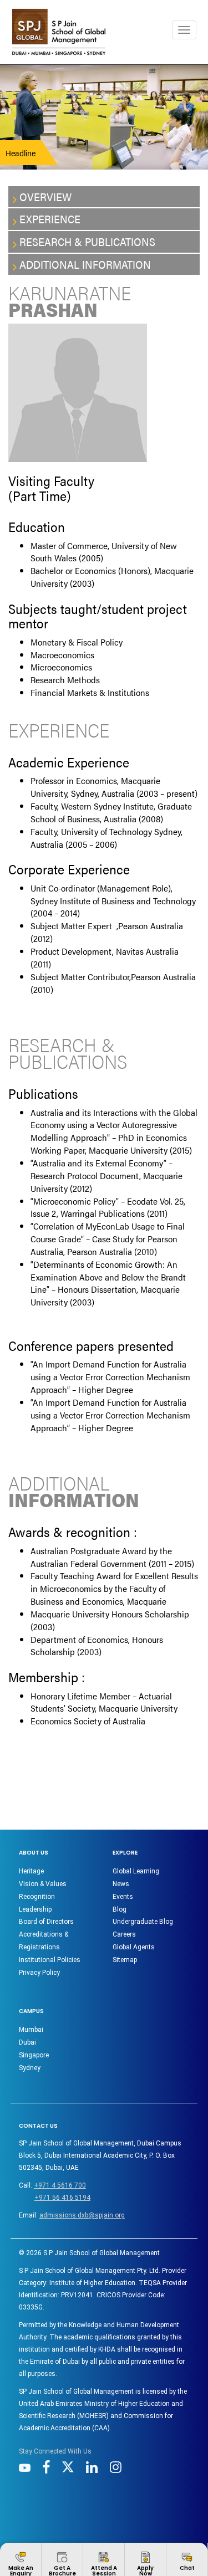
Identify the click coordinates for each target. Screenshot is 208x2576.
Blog (120, 1909)
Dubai (27, 2042)
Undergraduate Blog (143, 1922)
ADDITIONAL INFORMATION (85, 264)
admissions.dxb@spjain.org (82, 2215)
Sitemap (125, 1960)
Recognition (37, 1897)
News (121, 1884)
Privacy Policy (39, 1973)
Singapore (34, 2055)
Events (123, 1897)
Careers (124, 1934)
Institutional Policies (50, 1960)
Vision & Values (43, 1884)
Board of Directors (46, 1922)
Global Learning (136, 1871)
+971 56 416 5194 (62, 2198)
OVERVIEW (45, 196)
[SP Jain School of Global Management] (59, 32)
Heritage (31, 1871)
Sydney (30, 2068)
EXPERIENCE (50, 219)
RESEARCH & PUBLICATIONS (87, 241)
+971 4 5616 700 (60, 2185)
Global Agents (134, 1947)
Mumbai (31, 2030)
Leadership (35, 1909)
